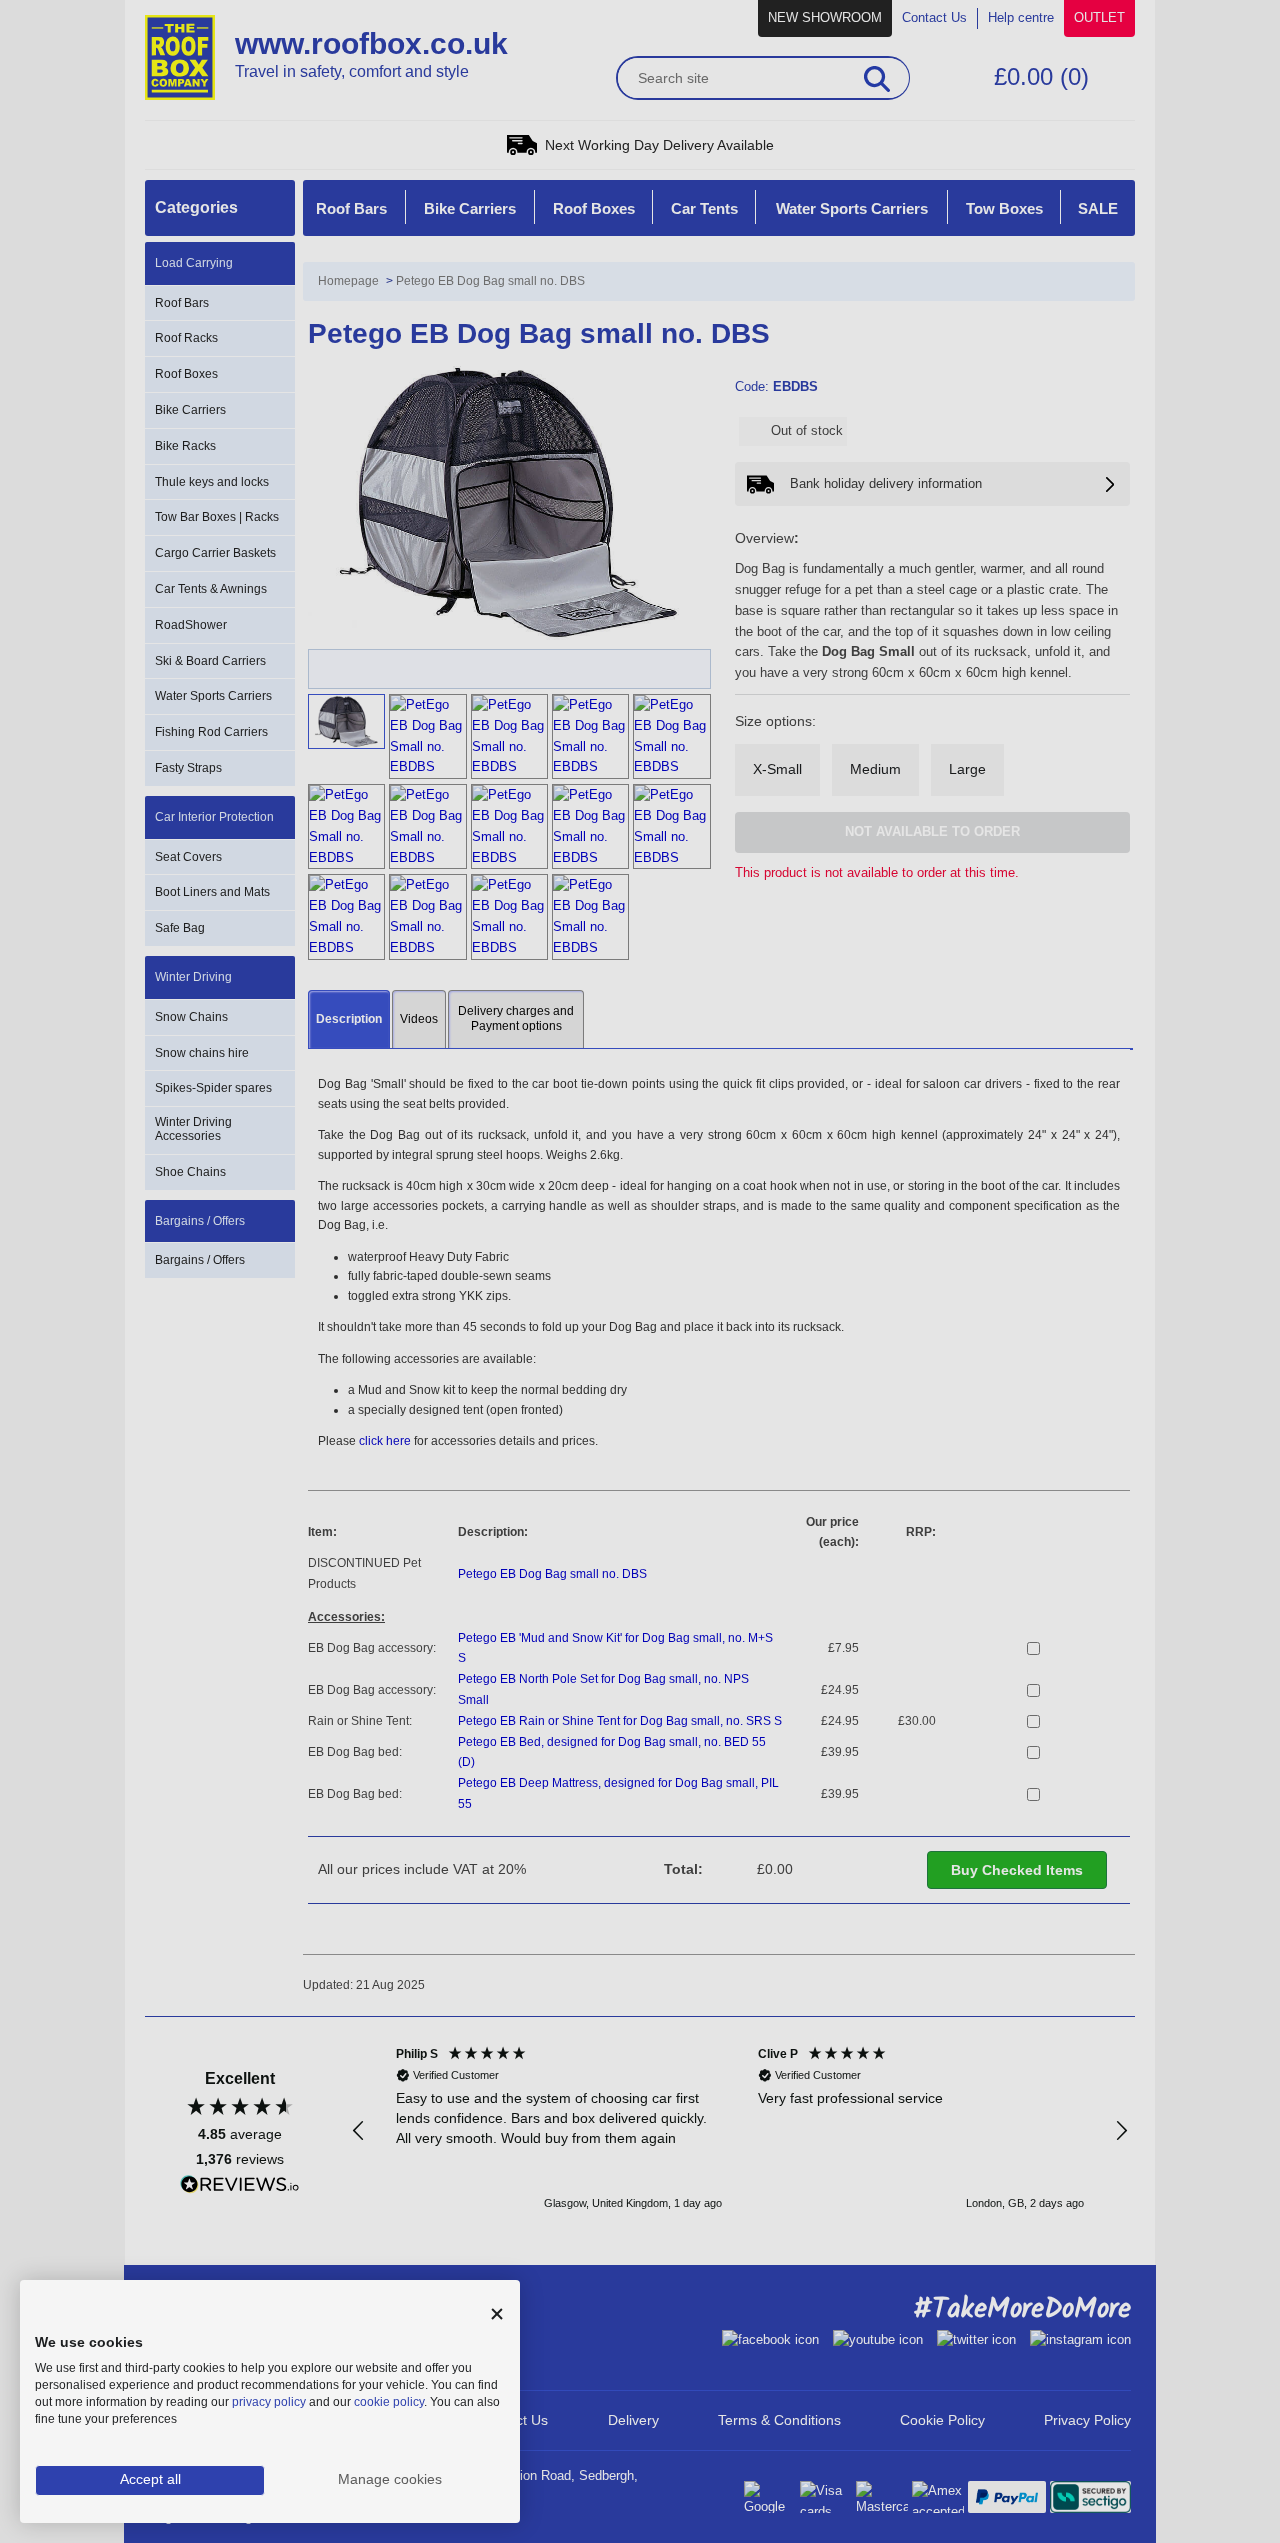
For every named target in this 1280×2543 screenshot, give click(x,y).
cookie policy (389, 2402)
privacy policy (269, 2402)
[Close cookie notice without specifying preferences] (497, 2314)
